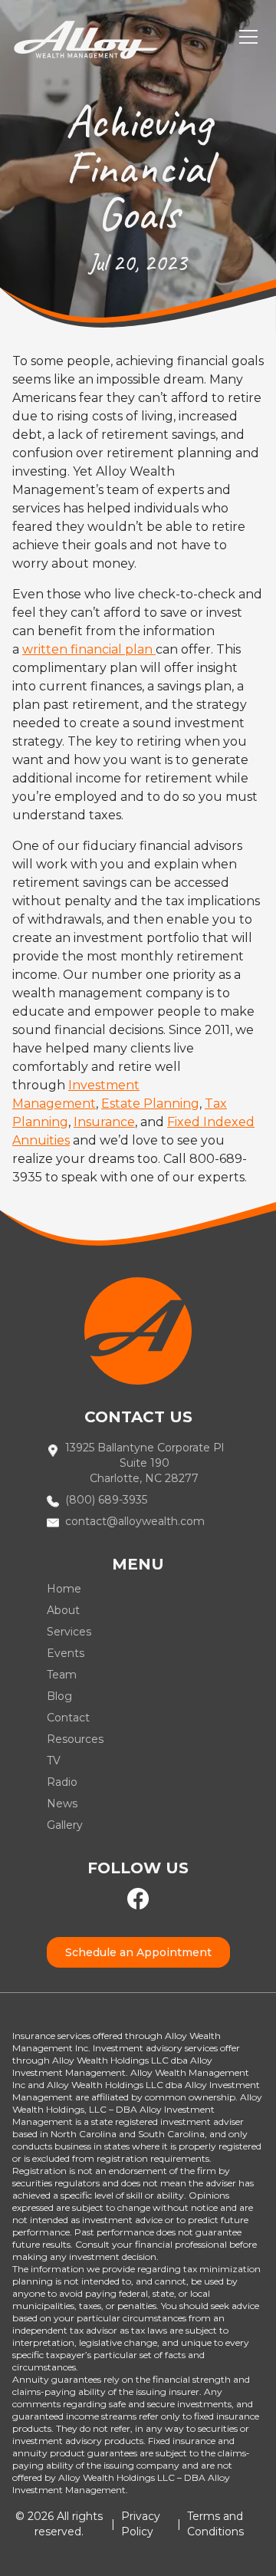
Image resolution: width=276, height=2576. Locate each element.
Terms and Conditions (215, 2524)
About (63, 1610)
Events (66, 1653)
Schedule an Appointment (138, 1952)
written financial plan (89, 649)
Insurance (104, 1122)
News (62, 1804)
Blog (59, 1696)
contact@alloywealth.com (135, 1521)
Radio (62, 1782)
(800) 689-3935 (106, 1500)
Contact (68, 1718)
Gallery (65, 1825)
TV (54, 1761)
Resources (75, 1739)
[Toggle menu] (248, 37)
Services (69, 1632)
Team (62, 1675)
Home (64, 1589)
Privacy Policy (141, 2524)
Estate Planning (150, 1104)
